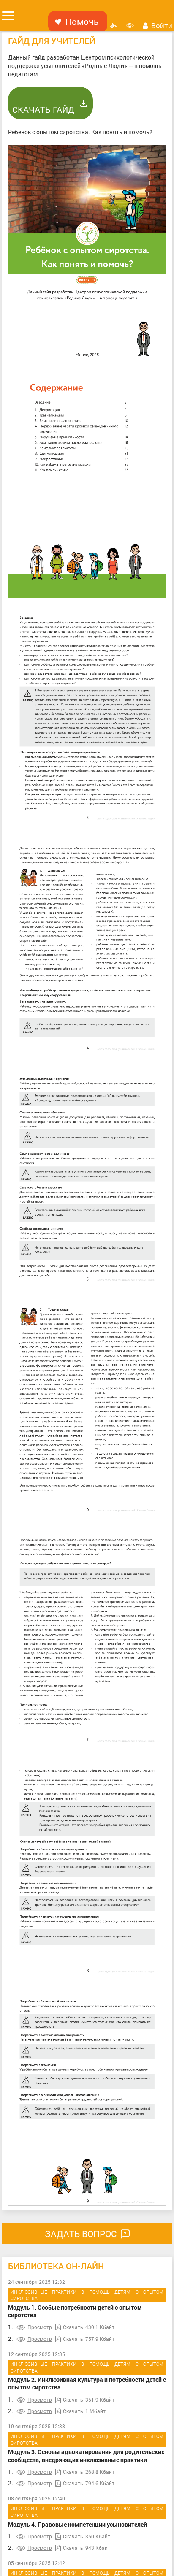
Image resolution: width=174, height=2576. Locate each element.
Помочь (82, 22)
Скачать (73, 2327)
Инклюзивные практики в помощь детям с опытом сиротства (87, 2295)
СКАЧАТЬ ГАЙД (43, 109)
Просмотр (40, 2327)
